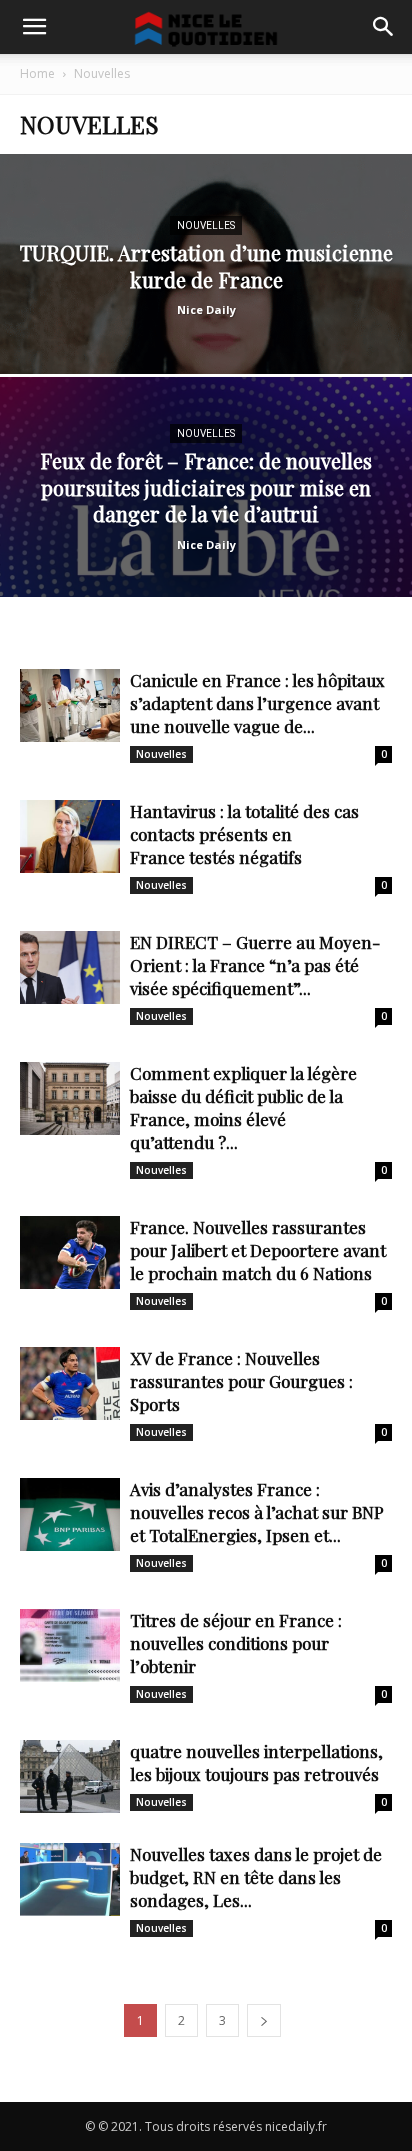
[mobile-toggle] (34, 27)
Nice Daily (206, 309)
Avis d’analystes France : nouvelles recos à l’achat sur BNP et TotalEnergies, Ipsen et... (257, 1512)
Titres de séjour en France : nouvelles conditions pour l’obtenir (236, 1643)
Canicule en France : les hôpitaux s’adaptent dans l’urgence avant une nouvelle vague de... (257, 703)
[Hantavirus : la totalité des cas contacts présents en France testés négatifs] (70, 836)
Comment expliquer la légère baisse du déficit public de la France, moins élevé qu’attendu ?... (243, 1107)
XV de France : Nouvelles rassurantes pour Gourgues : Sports (241, 1381)
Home (37, 73)
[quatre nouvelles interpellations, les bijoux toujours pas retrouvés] (70, 1776)
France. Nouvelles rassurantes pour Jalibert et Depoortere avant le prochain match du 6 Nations (258, 1250)
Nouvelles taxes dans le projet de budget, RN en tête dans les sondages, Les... (256, 1877)
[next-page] (264, 2020)
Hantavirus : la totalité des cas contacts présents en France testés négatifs (244, 834)
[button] (384, 27)
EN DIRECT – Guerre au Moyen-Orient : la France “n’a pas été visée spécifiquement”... (255, 965)
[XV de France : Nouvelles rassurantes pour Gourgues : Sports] (70, 1383)
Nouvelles (206, 225)
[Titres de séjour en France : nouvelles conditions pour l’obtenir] (70, 1645)
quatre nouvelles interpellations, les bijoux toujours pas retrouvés (256, 1762)
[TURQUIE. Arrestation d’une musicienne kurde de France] (206, 332)
